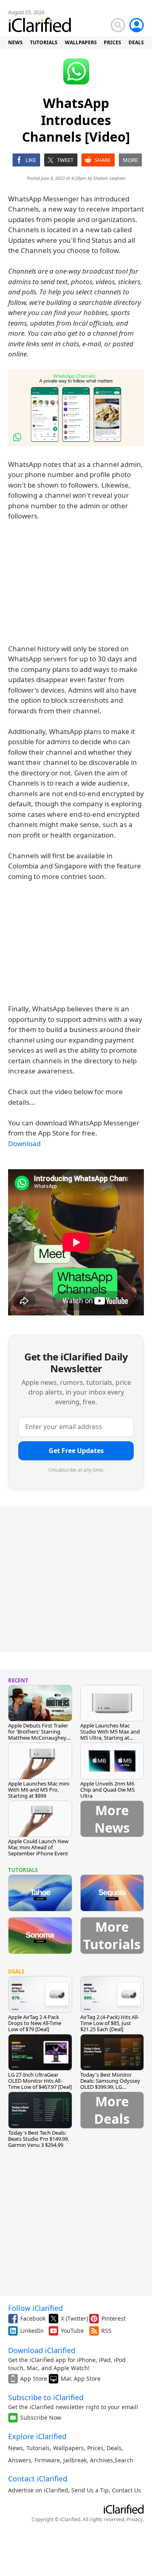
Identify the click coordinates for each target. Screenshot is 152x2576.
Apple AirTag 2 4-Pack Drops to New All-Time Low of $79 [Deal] (35, 2023)
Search (124, 2460)
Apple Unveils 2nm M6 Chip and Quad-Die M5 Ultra (107, 1790)
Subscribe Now (41, 2417)
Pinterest (113, 2318)
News (16, 2448)
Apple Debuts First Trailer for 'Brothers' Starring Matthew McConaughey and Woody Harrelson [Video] (38, 1738)
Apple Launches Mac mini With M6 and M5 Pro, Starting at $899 (39, 1790)
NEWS (15, 42)
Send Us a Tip (90, 2490)
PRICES (112, 42)
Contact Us (126, 2490)
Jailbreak (75, 2460)
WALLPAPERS (81, 42)
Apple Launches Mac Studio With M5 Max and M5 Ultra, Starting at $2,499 (110, 1735)
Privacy (135, 2519)
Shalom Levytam (109, 178)
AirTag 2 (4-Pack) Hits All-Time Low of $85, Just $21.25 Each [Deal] (110, 2023)
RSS (106, 2331)
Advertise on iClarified (38, 2490)
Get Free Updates (76, 1451)
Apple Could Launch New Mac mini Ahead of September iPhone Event (38, 1847)
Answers (20, 2460)
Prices (95, 2448)
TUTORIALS (44, 42)
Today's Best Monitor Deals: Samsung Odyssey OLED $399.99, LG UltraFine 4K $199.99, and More (111, 2087)
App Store (34, 2378)
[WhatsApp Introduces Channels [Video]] (76, 408)
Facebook (33, 2318)
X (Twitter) (74, 2318)
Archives (102, 2460)
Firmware (47, 2460)
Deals (114, 2448)
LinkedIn (32, 2331)
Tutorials (38, 2448)
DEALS (136, 42)
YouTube (72, 2331)
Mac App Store (81, 2378)
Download (24, 1143)
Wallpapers (69, 2448)
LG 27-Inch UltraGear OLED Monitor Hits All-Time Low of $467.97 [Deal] (40, 2081)
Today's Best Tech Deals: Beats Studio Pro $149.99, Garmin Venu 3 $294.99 (39, 2139)
